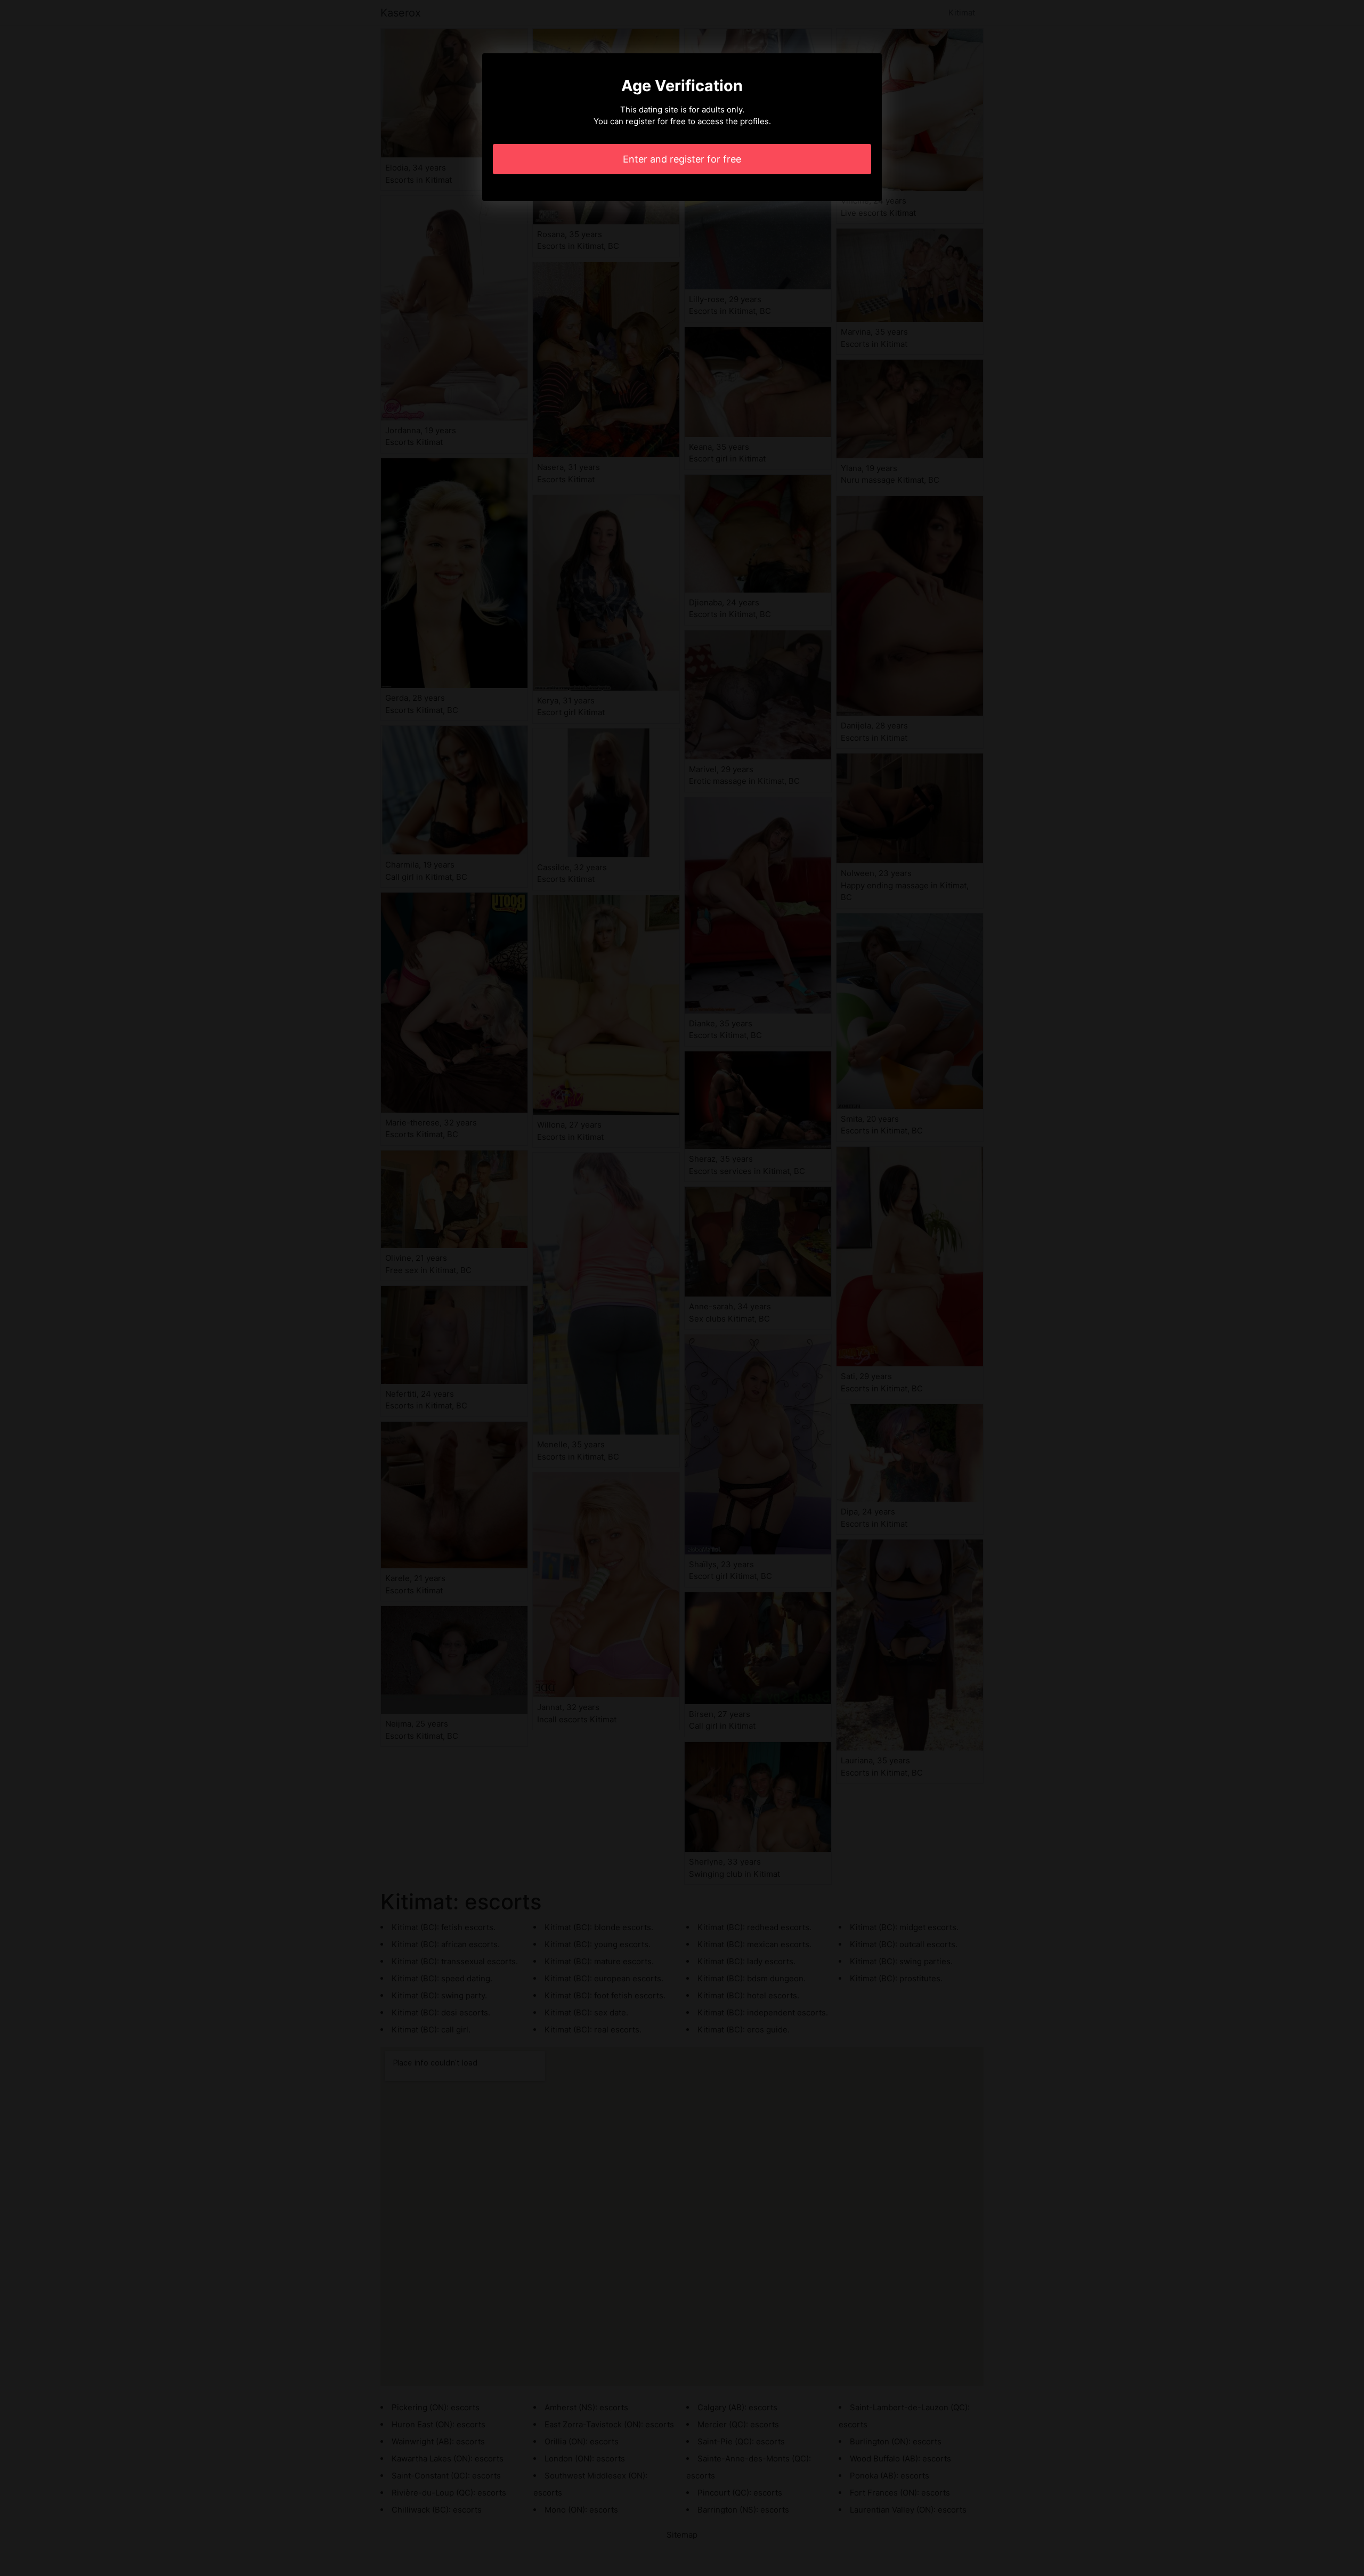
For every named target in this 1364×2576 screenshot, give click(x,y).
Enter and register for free (682, 159)
